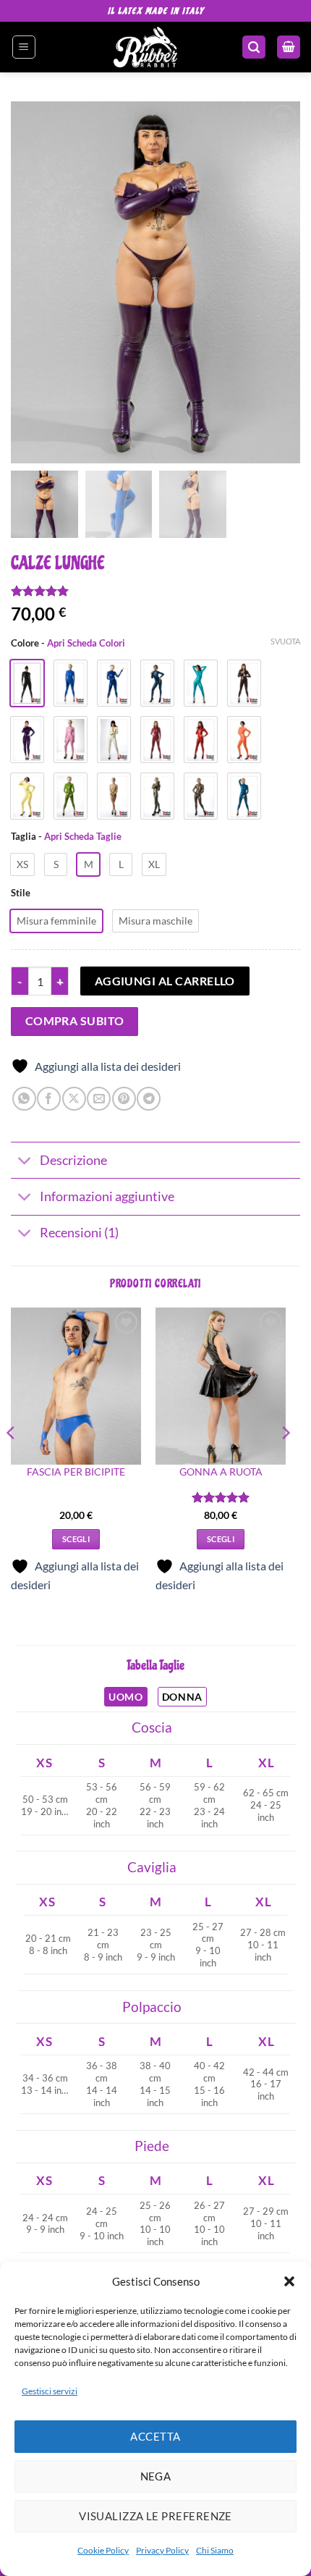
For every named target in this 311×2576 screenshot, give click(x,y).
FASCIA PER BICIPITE (76, 1472)
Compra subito (75, 1021)
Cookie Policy (103, 2550)
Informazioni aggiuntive (107, 1196)
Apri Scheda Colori (86, 643)
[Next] (285, 1462)
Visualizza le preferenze (155, 2516)
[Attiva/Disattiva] (25, 1162)
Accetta (155, 2436)
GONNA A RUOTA (221, 1472)
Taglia (66, 837)
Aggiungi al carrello (165, 981)
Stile (21, 893)
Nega (156, 2476)
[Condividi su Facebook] (49, 1099)
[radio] (22, 864)
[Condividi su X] (74, 1099)
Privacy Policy (162, 2550)
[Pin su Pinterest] (124, 1099)
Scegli (76, 1539)
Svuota (285, 641)
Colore (68, 644)
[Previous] (12, 1462)
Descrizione (73, 1160)
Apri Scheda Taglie (83, 836)
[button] (289, 2281)
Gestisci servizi (50, 2391)
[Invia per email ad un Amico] (99, 1099)
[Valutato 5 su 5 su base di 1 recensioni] (155, 591)
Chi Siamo (215, 2550)
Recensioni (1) (79, 1233)
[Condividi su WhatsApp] (24, 1099)
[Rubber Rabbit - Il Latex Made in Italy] (146, 47)
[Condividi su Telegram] (149, 1099)
